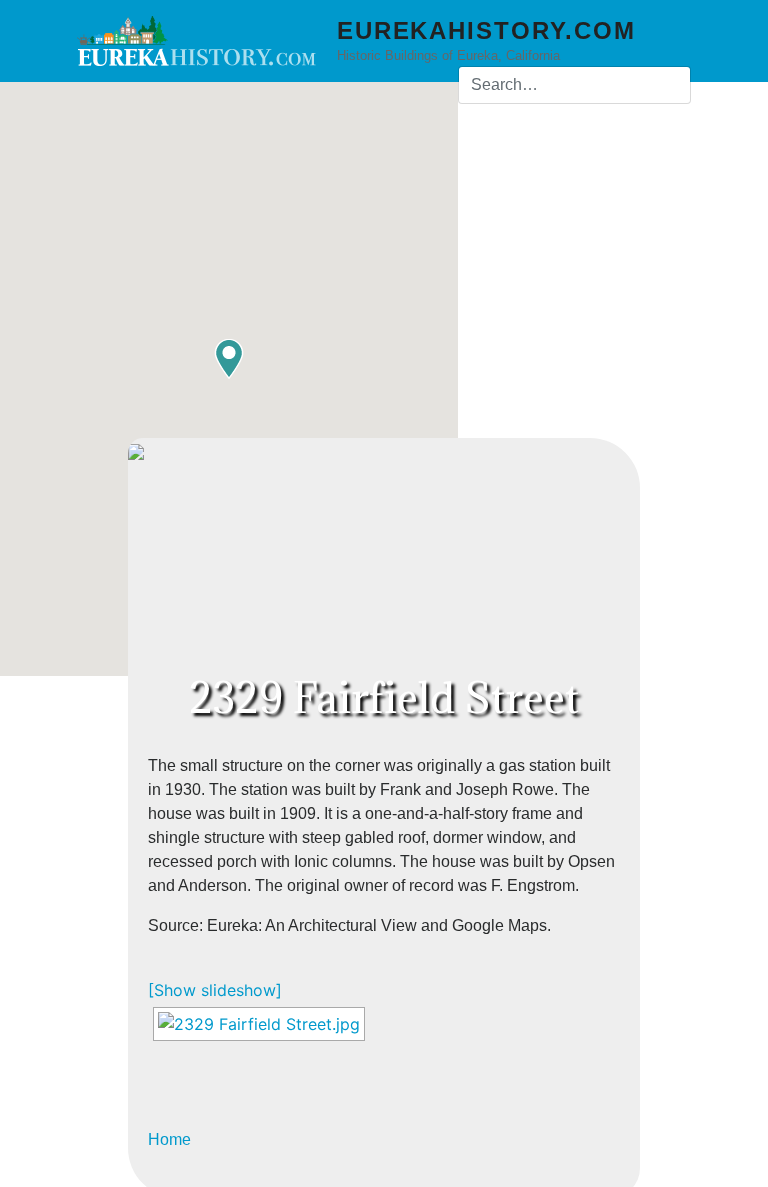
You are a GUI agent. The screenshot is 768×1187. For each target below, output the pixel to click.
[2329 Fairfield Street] (259, 1024)
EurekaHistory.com (486, 30)
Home (169, 1139)
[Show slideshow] (215, 990)
